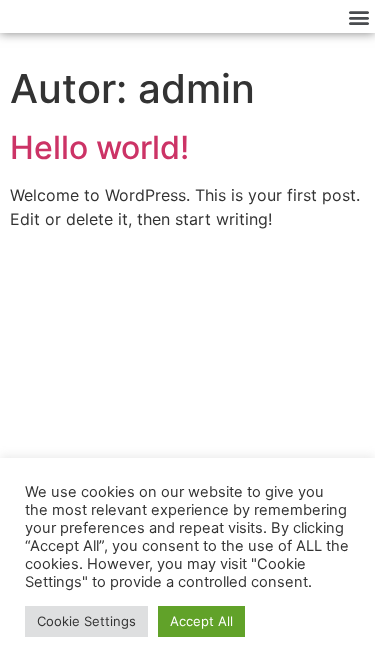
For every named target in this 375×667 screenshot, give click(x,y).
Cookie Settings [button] (86, 621)
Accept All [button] (201, 621)
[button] (358, 16)
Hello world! (99, 147)
